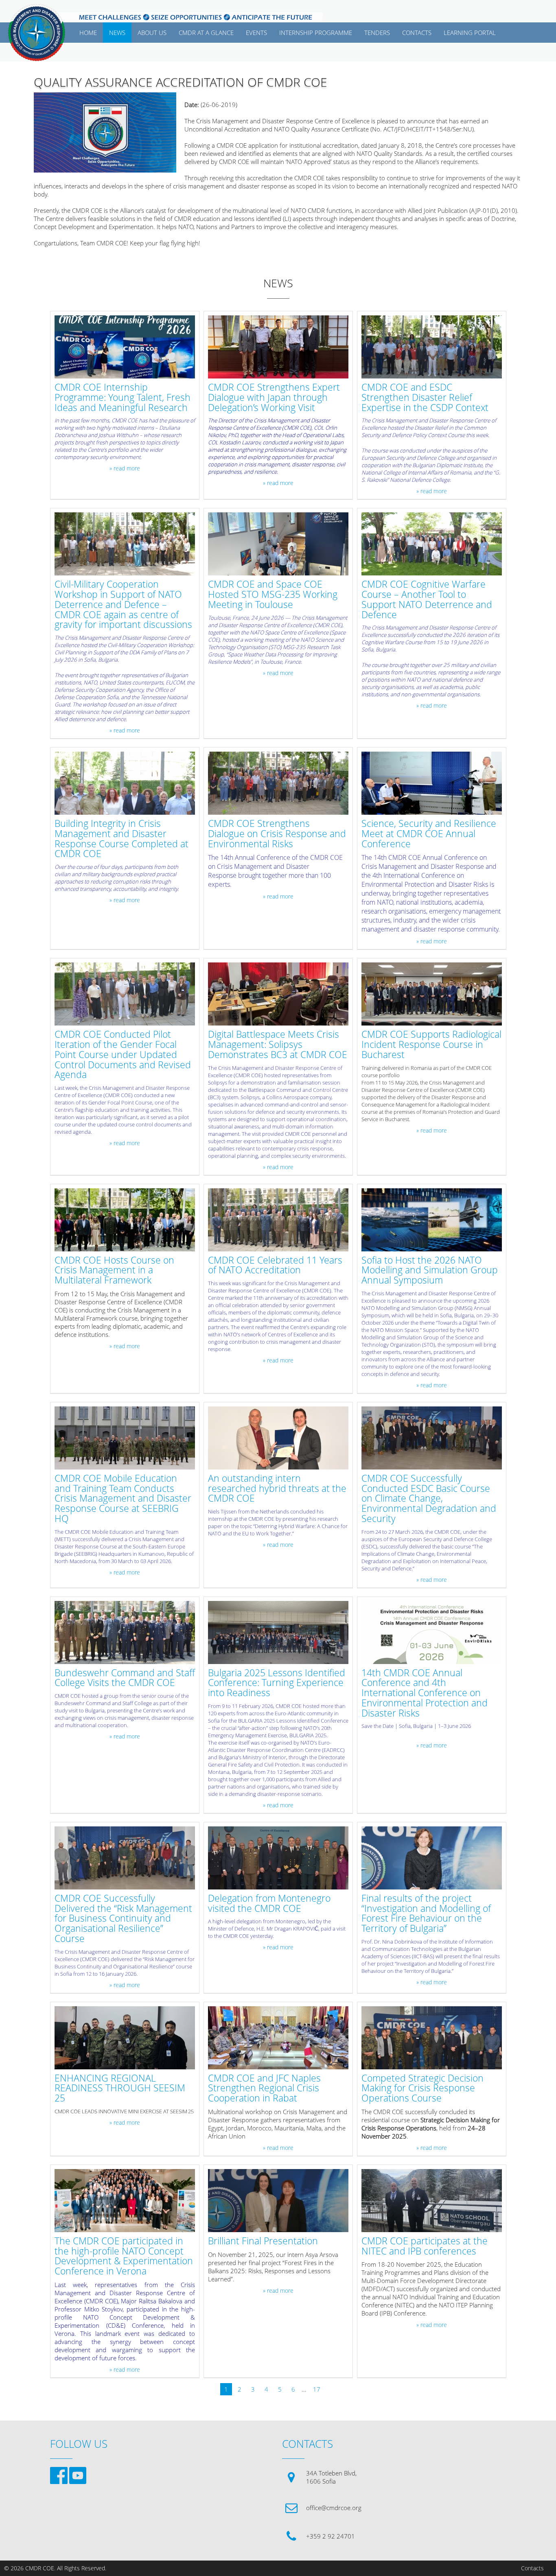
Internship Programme (316, 33)
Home (88, 33)
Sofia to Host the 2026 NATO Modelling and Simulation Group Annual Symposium (430, 1271)
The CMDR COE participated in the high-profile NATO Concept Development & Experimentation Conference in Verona (124, 2256)
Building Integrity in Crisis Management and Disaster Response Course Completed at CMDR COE (121, 839)
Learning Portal (470, 33)
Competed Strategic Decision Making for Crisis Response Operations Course (422, 2088)
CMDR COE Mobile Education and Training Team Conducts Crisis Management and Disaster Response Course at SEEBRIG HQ (123, 1499)
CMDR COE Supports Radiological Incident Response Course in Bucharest (431, 1045)
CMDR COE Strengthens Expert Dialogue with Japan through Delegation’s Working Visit (274, 398)
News (117, 33)
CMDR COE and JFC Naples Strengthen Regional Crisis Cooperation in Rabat (264, 2088)
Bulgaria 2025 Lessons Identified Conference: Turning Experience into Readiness (277, 1683)
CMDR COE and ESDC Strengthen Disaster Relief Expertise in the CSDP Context (425, 398)
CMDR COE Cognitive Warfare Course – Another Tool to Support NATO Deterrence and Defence (427, 600)
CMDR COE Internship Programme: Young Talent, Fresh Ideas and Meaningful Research (123, 398)
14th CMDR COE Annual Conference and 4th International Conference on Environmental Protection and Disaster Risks (425, 1693)
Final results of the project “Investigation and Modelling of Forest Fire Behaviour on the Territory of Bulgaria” (426, 1914)
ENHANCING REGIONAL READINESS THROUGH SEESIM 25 (120, 2088)
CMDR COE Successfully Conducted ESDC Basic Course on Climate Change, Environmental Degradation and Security (429, 1499)
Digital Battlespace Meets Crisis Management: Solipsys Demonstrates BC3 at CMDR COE (278, 1045)
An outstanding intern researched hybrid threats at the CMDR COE (277, 1489)
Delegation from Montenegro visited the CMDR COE (269, 1904)
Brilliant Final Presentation (263, 2241)
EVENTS (256, 33)
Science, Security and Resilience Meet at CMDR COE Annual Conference (429, 834)
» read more (125, 468)
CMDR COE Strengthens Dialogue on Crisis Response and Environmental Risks (277, 834)
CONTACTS (417, 33)
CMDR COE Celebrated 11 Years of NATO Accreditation (275, 1266)
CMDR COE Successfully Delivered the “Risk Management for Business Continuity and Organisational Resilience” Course (123, 1919)
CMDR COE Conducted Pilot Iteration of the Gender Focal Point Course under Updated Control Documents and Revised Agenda (123, 1055)
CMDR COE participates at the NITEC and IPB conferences (425, 2246)
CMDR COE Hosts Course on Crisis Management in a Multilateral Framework (114, 1271)
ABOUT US (152, 33)
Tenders (377, 33)
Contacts (532, 2568)
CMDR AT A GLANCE (206, 33)
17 (317, 2389)
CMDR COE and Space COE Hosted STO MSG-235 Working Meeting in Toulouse (273, 595)
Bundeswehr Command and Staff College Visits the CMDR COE (125, 1678)
